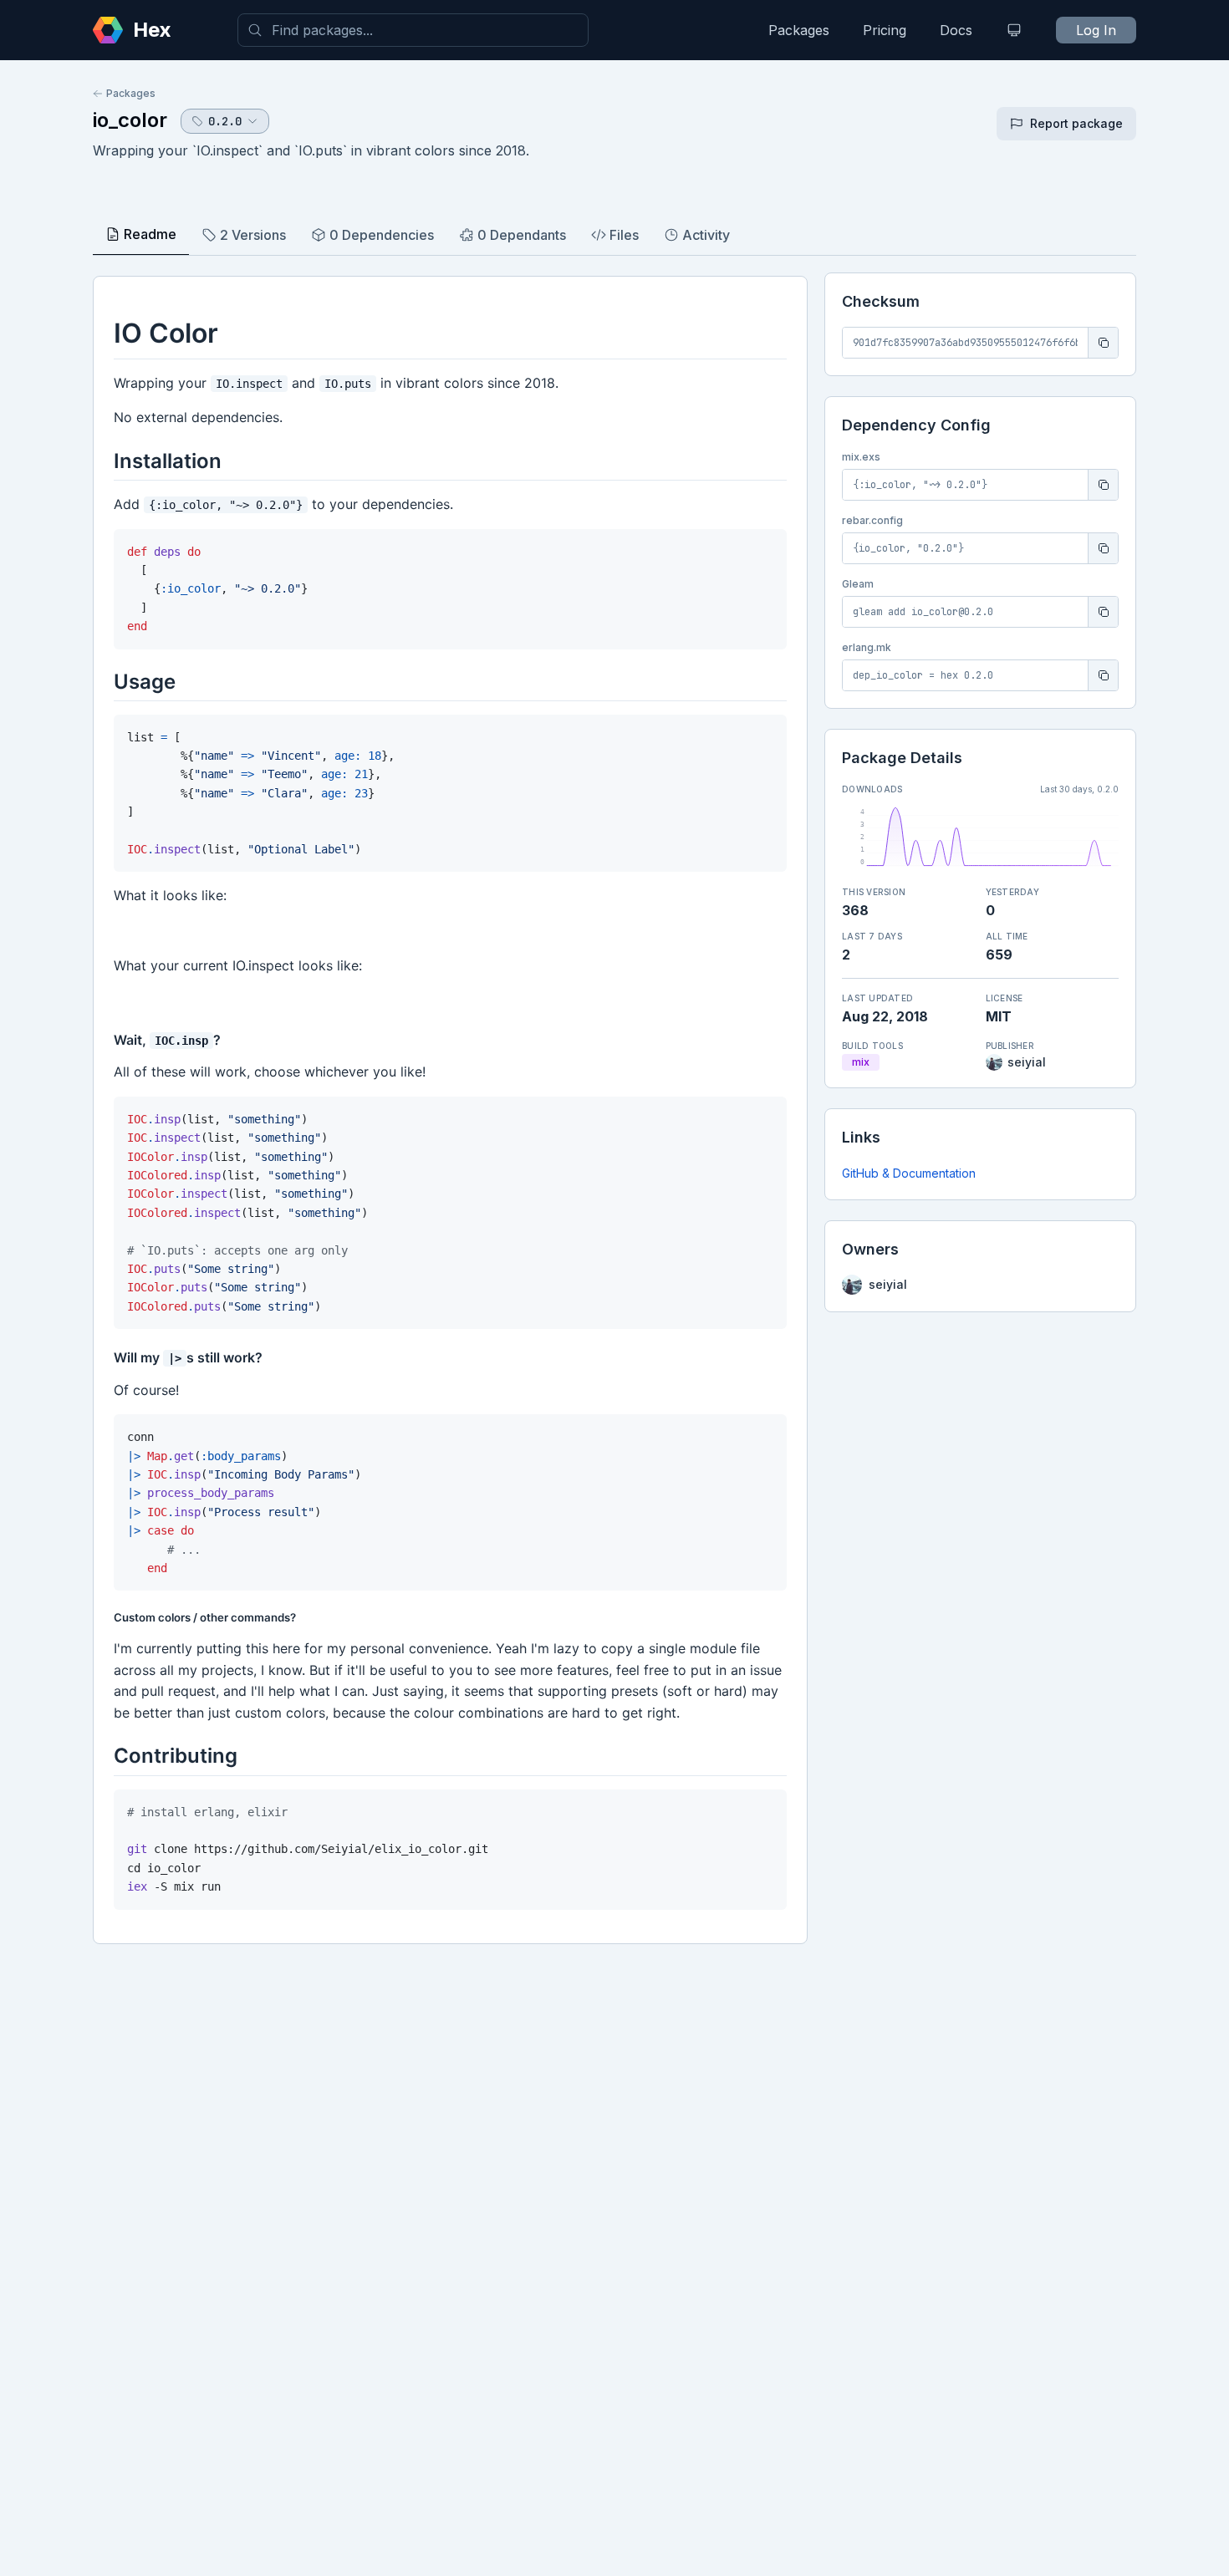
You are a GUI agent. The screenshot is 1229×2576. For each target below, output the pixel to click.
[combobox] (413, 30)
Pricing (885, 30)
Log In (1096, 30)
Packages (799, 30)
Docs (956, 30)
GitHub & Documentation (909, 1173)
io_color (130, 120)
